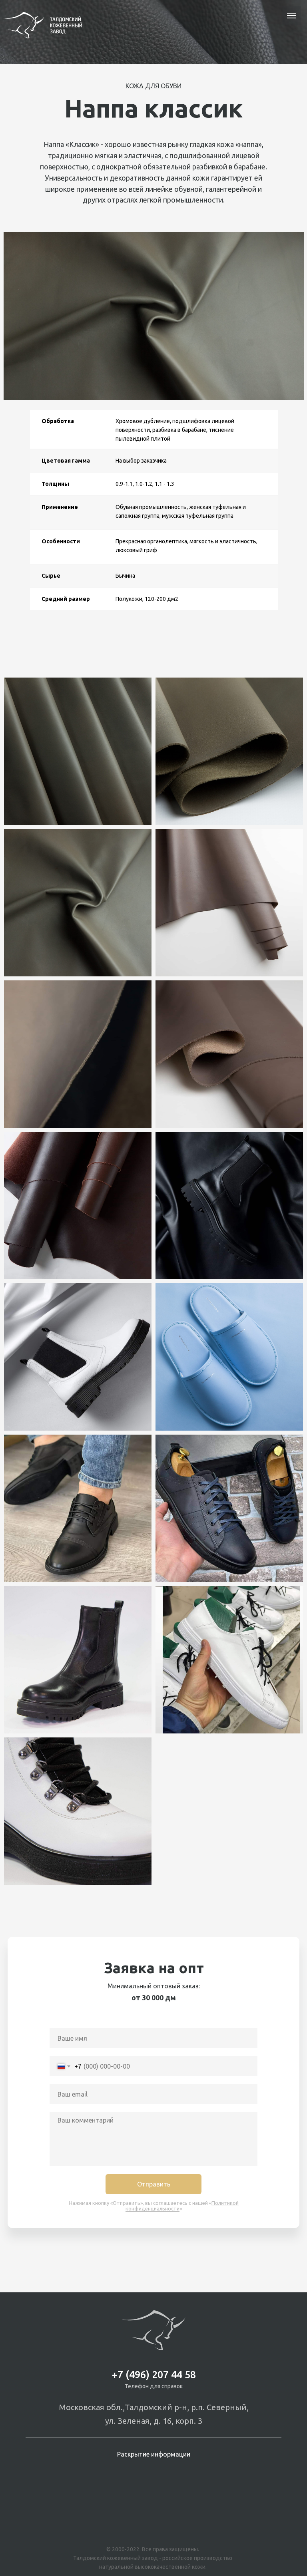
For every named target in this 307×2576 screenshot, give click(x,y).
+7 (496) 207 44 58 (154, 2375)
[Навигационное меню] (291, 16)
